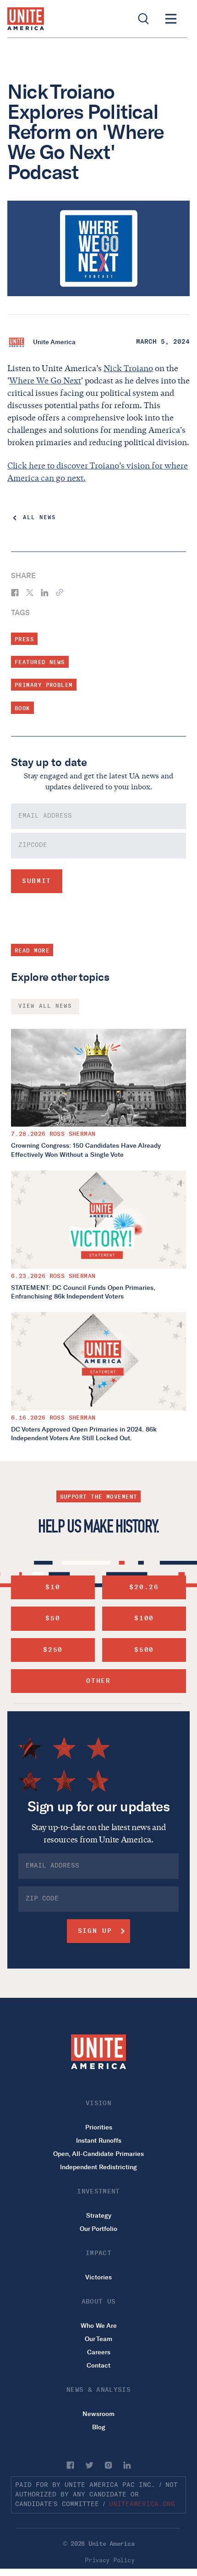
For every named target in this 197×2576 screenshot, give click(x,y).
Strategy (99, 2216)
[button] (171, 19)
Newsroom (98, 2414)
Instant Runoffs (99, 2141)
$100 (144, 1618)
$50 (53, 1618)
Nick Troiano (128, 368)
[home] (26, 19)
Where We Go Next (45, 381)
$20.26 (144, 1587)
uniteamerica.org (142, 2504)
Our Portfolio (98, 2229)
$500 (144, 1650)
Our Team (98, 2339)
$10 (53, 1587)
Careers (99, 2352)
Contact (98, 2366)
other (98, 1681)
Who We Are (99, 2326)
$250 (53, 1650)
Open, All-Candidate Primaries (98, 2154)
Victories (98, 2277)
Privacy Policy (109, 2560)
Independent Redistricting (98, 2167)
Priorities (99, 2127)
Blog (99, 2427)
